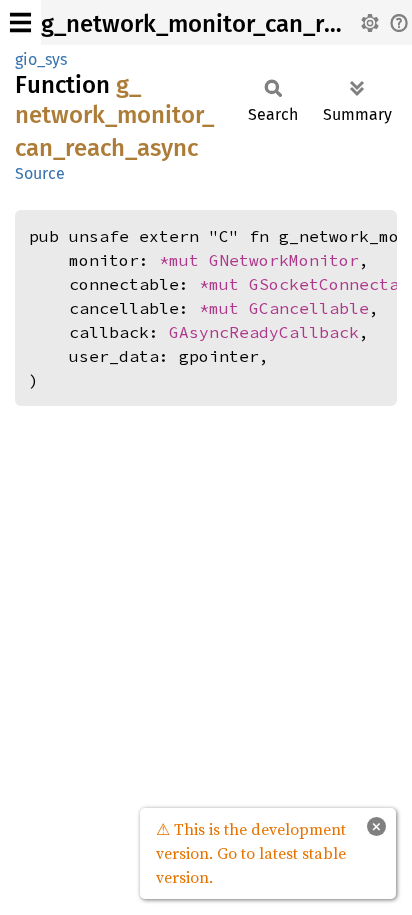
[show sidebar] (20, 22)
